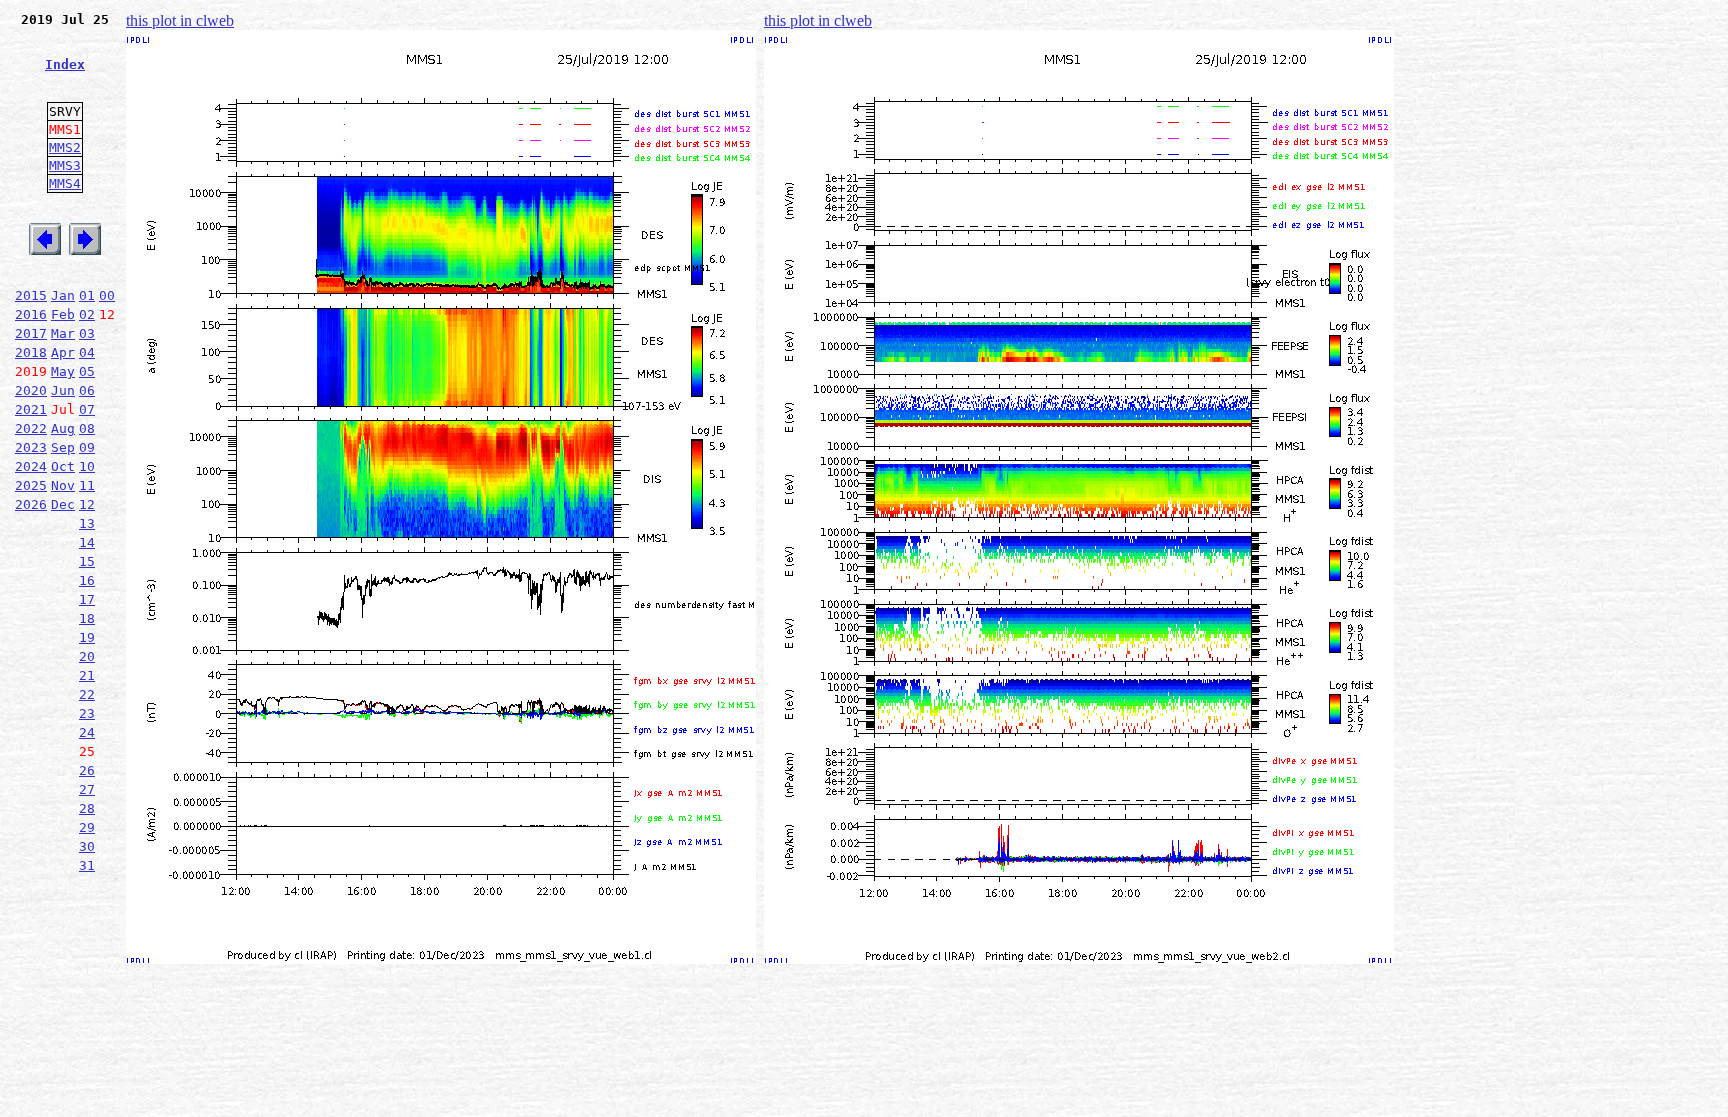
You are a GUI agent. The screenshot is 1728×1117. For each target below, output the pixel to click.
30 (87, 846)
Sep (63, 447)
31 (87, 865)
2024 (31, 466)
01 (87, 295)
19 (87, 637)
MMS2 (65, 147)
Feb (63, 314)
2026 (31, 504)
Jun (63, 390)
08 (87, 428)
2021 (31, 409)
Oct (63, 466)
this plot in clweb (180, 20)
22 (87, 694)
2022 (31, 428)
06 (87, 390)
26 (87, 770)
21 (87, 675)
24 (87, 732)
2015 (31, 295)
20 (87, 656)
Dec (63, 504)
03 (87, 333)
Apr (63, 352)
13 (87, 523)
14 (87, 542)
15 (87, 561)
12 (87, 504)
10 (87, 466)
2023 (31, 447)
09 (87, 447)
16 (87, 580)
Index (65, 64)
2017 (31, 333)
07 (87, 409)
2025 (31, 485)
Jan (63, 295)
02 (87, 314)
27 (87, 789)
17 (87, 599)
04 (87, 352)
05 (87, 371)
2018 (31, 352)
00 (107, 295)
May (63, 371)
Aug (63, 428)
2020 (31, 390)
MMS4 (65, 183)
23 (87, 713)
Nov (63, 485)
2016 (31, 314)
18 (87, 618)
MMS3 (65, 165)
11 (87, 485)
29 (87, 827)
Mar (63, 333)
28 (87, 808)
